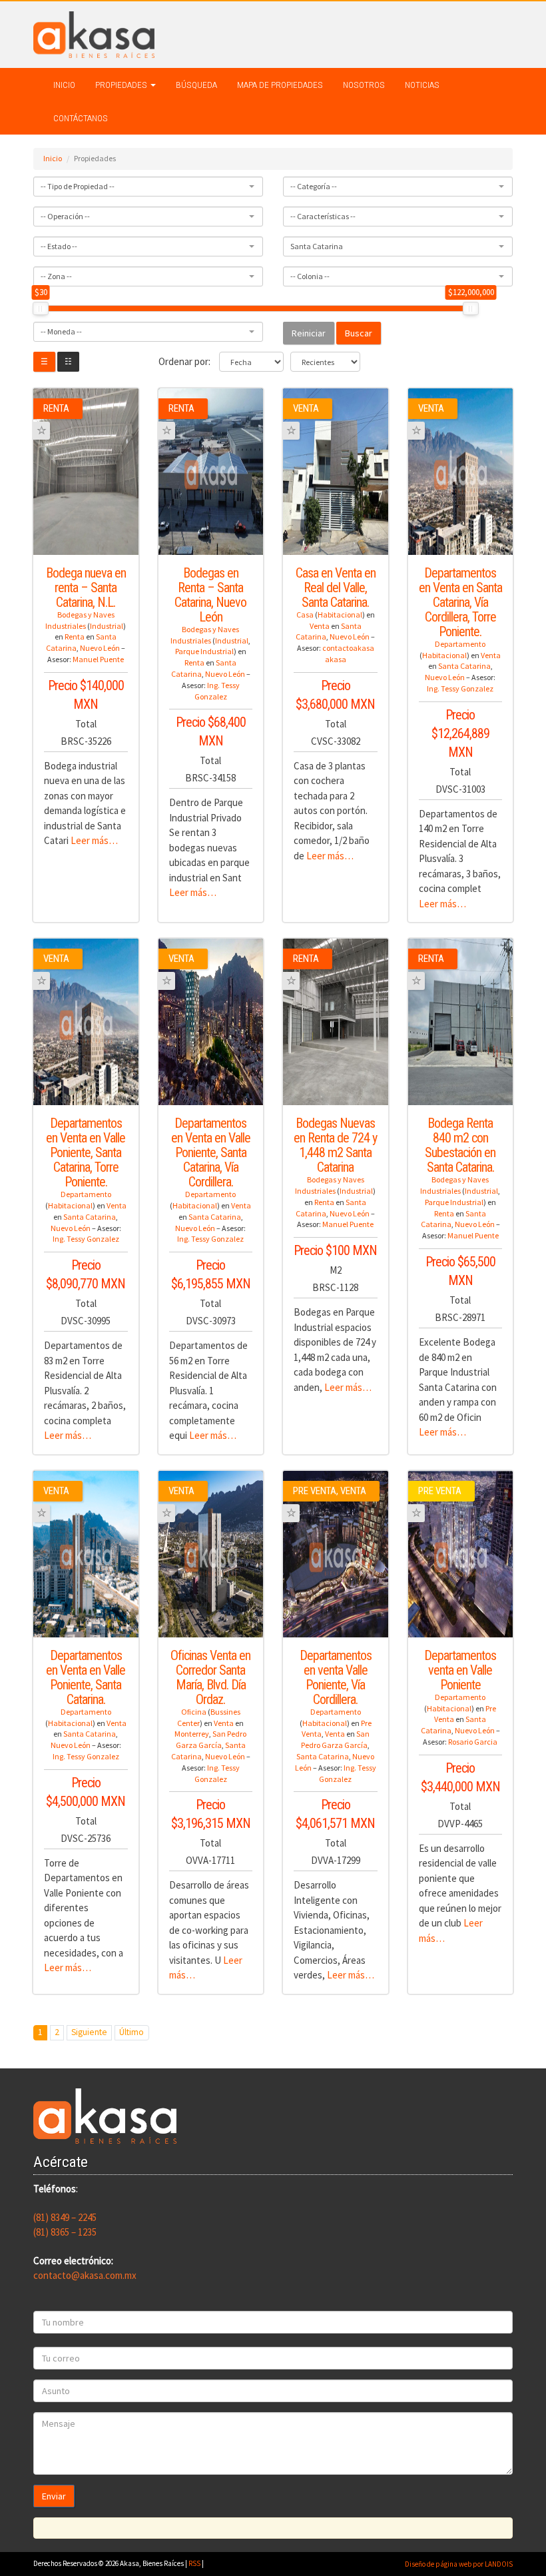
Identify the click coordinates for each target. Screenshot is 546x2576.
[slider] (41, 308)
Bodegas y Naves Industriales (80, 620)
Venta (320, 626)
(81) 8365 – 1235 (65, 2232)
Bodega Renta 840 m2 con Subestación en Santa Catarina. (460, 1145)
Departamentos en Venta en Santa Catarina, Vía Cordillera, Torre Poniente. (460, 602)
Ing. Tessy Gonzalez (217, 691)
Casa (305, 615)
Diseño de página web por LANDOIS (459, 2564)
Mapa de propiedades (280, 85)
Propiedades (122, 85)
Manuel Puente (98, 659)
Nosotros (364, 85)
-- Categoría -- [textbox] (314, 186)
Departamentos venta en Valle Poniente (460, 1670)
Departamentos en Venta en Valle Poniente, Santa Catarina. (86, 1677)
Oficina (194, 1712)
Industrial (107, 626)
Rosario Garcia (473, 1742)
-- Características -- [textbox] (323, 216)
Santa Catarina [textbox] (317, 246)
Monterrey (192, 1734)
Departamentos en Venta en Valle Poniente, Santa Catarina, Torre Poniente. (86, 1152)
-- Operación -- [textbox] (65, 216)
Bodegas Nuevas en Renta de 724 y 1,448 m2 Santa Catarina (335, 1145)
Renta (75, 637)
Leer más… (94, 840)
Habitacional (340, 615)
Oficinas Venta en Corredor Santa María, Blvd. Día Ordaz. (210, 1677)
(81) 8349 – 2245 (65, 2217)
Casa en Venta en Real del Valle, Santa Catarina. (336, 588)
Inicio (64, 85)
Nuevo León (100, 648)
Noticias (422, 85)
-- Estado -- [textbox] (59, 246)
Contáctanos (81, 118)
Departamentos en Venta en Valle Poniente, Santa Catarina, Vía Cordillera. (211, 1152)
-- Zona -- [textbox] (56, 276)
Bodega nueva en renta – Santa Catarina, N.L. (86, 588)
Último (132, 2032)
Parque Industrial (204, 651)
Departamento (460, 644)
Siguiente (89, 2032)
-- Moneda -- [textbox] (61, 331)
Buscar (359, 333)
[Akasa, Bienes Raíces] (94, 34)
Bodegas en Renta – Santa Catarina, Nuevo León (210, 595)
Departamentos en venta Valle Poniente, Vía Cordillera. (336, 1677)
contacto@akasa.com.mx (85, 2275)
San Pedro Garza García (211, 1739)
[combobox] (148, 187)
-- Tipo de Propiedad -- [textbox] (78, 186)
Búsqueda (196, 85)
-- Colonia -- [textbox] (310, 276)
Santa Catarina (464, 666)
